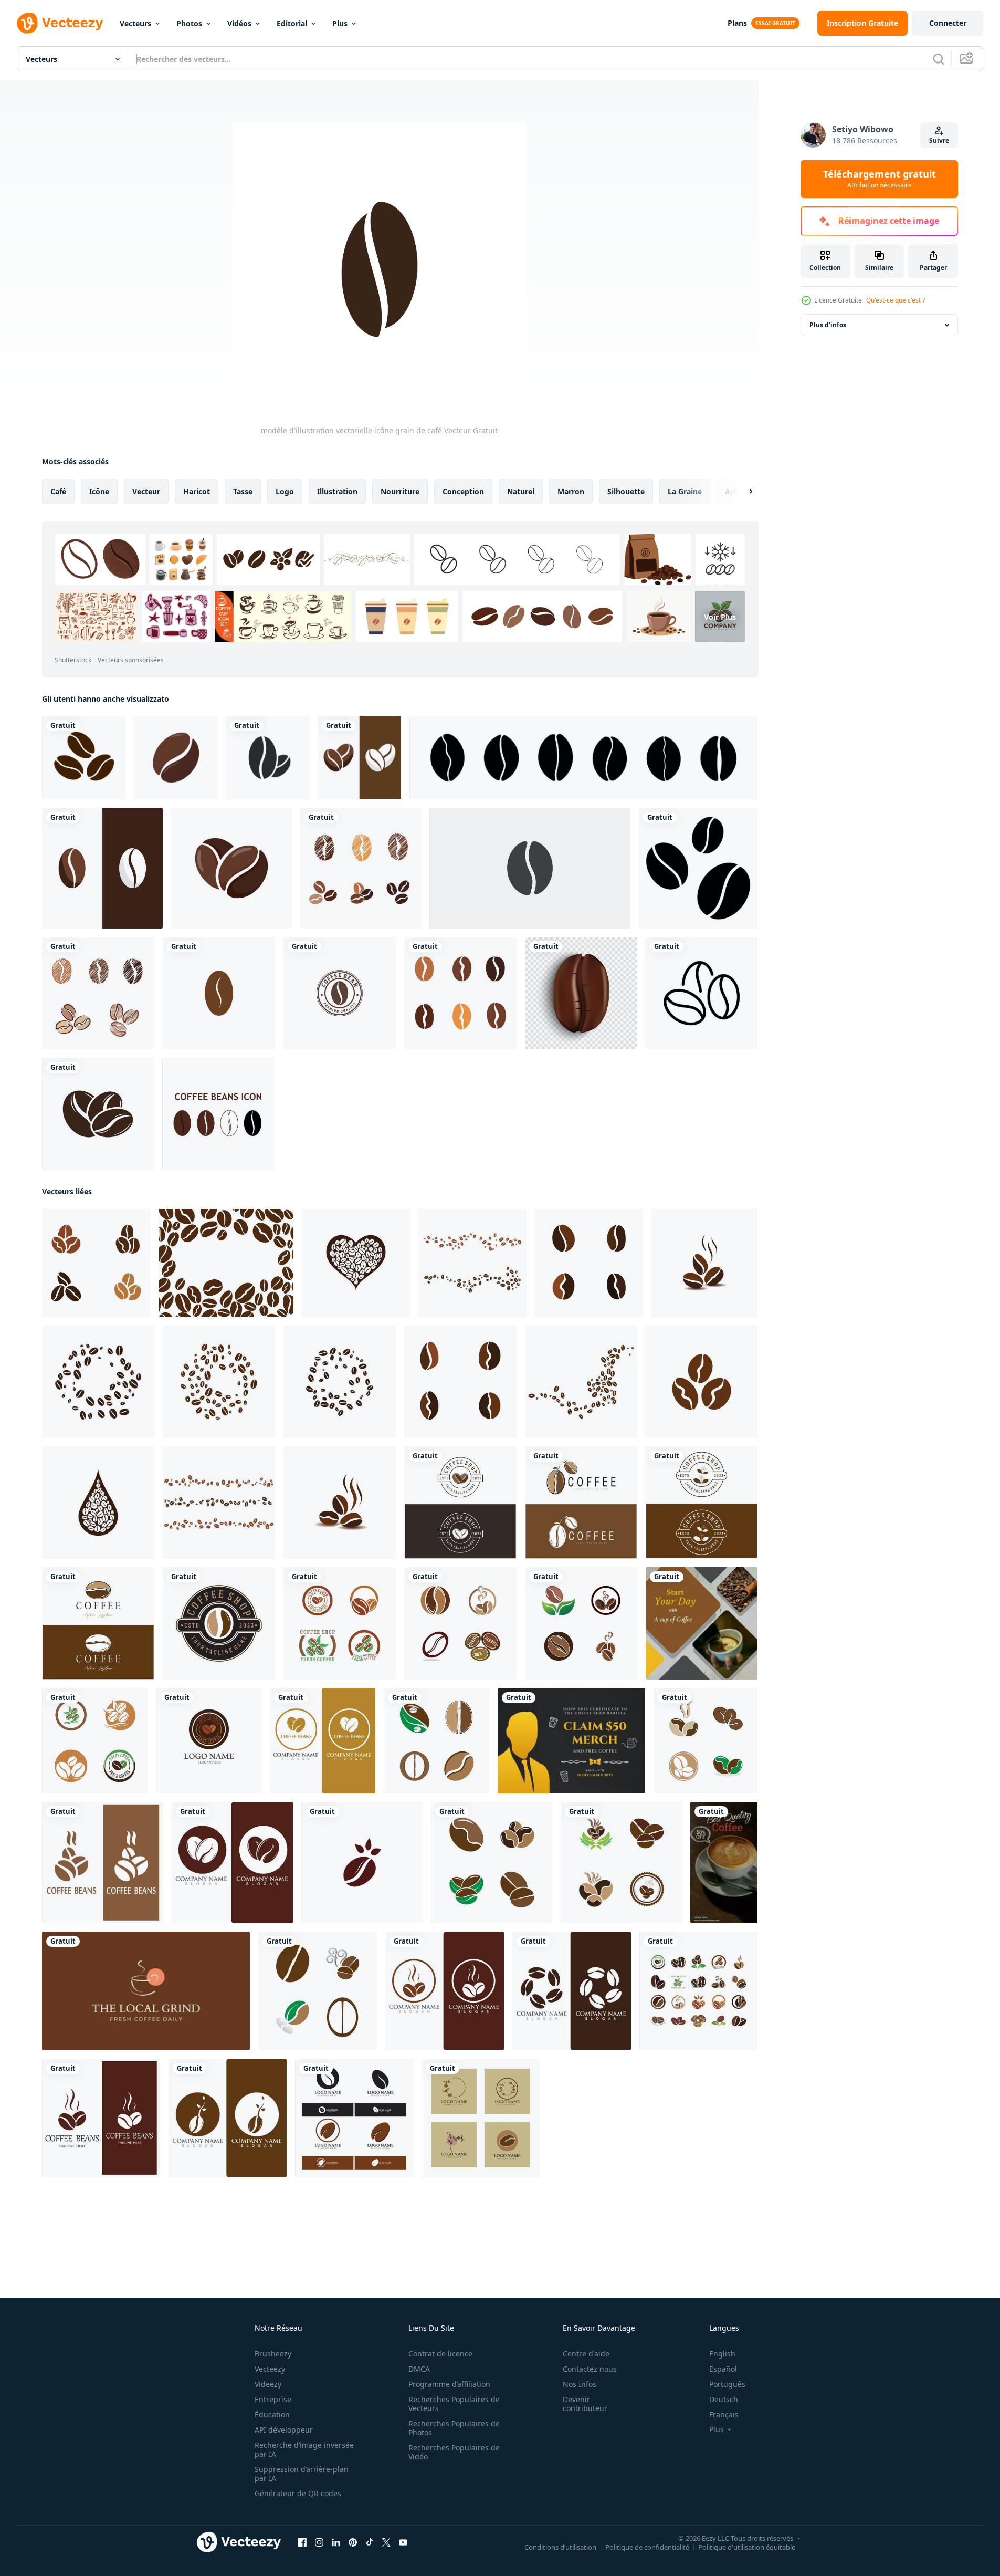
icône (99, 491)
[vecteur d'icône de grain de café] (359, 758)
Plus (340, 23)
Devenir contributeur (585, 2404)
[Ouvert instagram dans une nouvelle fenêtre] (319, 2542)
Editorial (292, 23)
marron (571, 491)
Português (727, 2384)
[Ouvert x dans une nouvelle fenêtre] (386, 2542)
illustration (337, 491)
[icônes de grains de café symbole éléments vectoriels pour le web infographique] (702, 993)
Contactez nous (590, 2369)
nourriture (400, 491)
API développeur (284, 2430)
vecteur (146, 491)
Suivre (939, 140)
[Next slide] (742, 492)
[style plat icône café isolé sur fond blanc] (267, 758)
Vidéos (239, 23)
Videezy (268, 2384)
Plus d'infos (828, 325)
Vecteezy (270, 2369)
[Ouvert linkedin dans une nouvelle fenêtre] (336, 2542)
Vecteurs (135, 23)
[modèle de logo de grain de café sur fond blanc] (340, 993)
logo (285, 491)
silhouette (626, 491)
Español (723, 2369)
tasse (243, 491)
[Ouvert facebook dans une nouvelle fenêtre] (302, 2542)
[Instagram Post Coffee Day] (702, 1623)
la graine (685, 491)
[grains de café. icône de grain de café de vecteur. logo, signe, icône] (84, 758)
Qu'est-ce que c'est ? (896, 300)
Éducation (272, 2415)
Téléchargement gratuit (880, 179)
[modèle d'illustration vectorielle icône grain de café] (219, 993)
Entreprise (273, 2399)
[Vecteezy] (60, 23)
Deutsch (724, 2399)
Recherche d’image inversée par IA (304, 2449)
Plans (737, 23)
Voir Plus (720, 616)
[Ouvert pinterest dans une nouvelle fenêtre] (353, 2542)
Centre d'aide (586, 2354)
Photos (189, 23)
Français (724, 2415)
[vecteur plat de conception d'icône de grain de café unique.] (530, 868)
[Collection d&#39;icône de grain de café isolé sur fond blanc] (218, 1114)
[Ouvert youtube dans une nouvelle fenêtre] (403, 2542)
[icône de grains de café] (98, 1114)
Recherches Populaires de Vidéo (454, 2452)
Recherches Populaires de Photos (454, 2428)
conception (463, 491)
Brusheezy (273, 2354)
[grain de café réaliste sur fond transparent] (581, 993)
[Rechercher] (939, 59)
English (722, 2354)
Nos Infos (580, 2384)
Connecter (948, 23)
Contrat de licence (440, 2354)
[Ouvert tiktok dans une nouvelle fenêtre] (370, 2542)
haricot (197, 491)
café (58, 491)
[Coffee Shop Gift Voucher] (571, 1741)
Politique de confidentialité (647, 2547)
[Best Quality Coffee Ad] (724, 1863)
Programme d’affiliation (449, 2384)
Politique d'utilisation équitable (747, 2547)
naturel (521, 491)
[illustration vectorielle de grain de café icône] (340, 1623)
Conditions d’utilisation (560, 2547)
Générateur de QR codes (298, 2493)
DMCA (419, 2369)
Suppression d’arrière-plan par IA (302, 2474)
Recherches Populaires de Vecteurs (454, 2404)
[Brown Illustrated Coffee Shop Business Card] (146, 1991)
